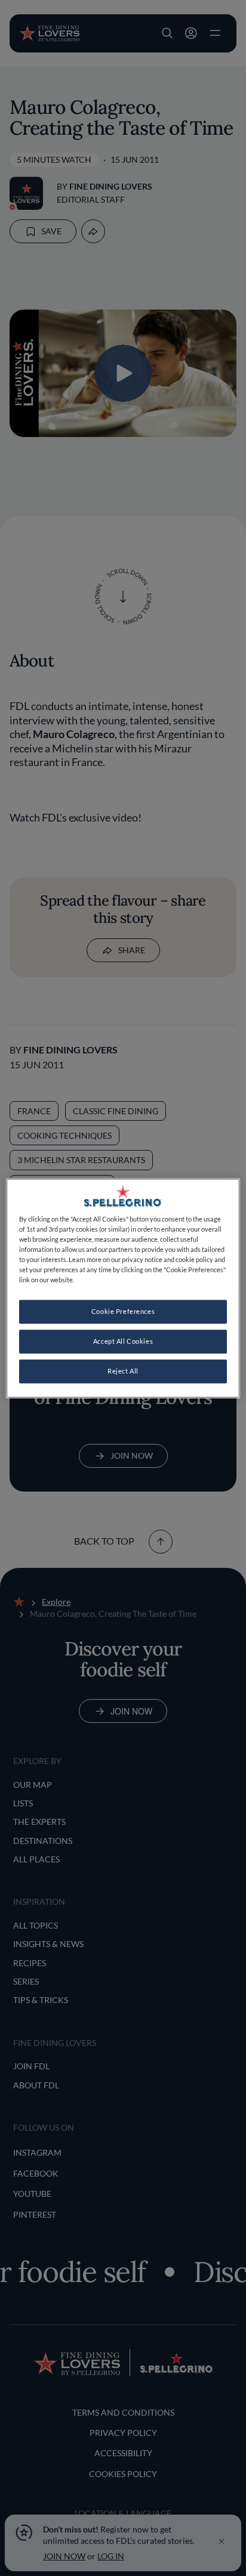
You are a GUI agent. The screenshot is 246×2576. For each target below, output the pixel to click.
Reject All (123, 1371)
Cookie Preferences (123, 1311)
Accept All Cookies (123, 1341)
